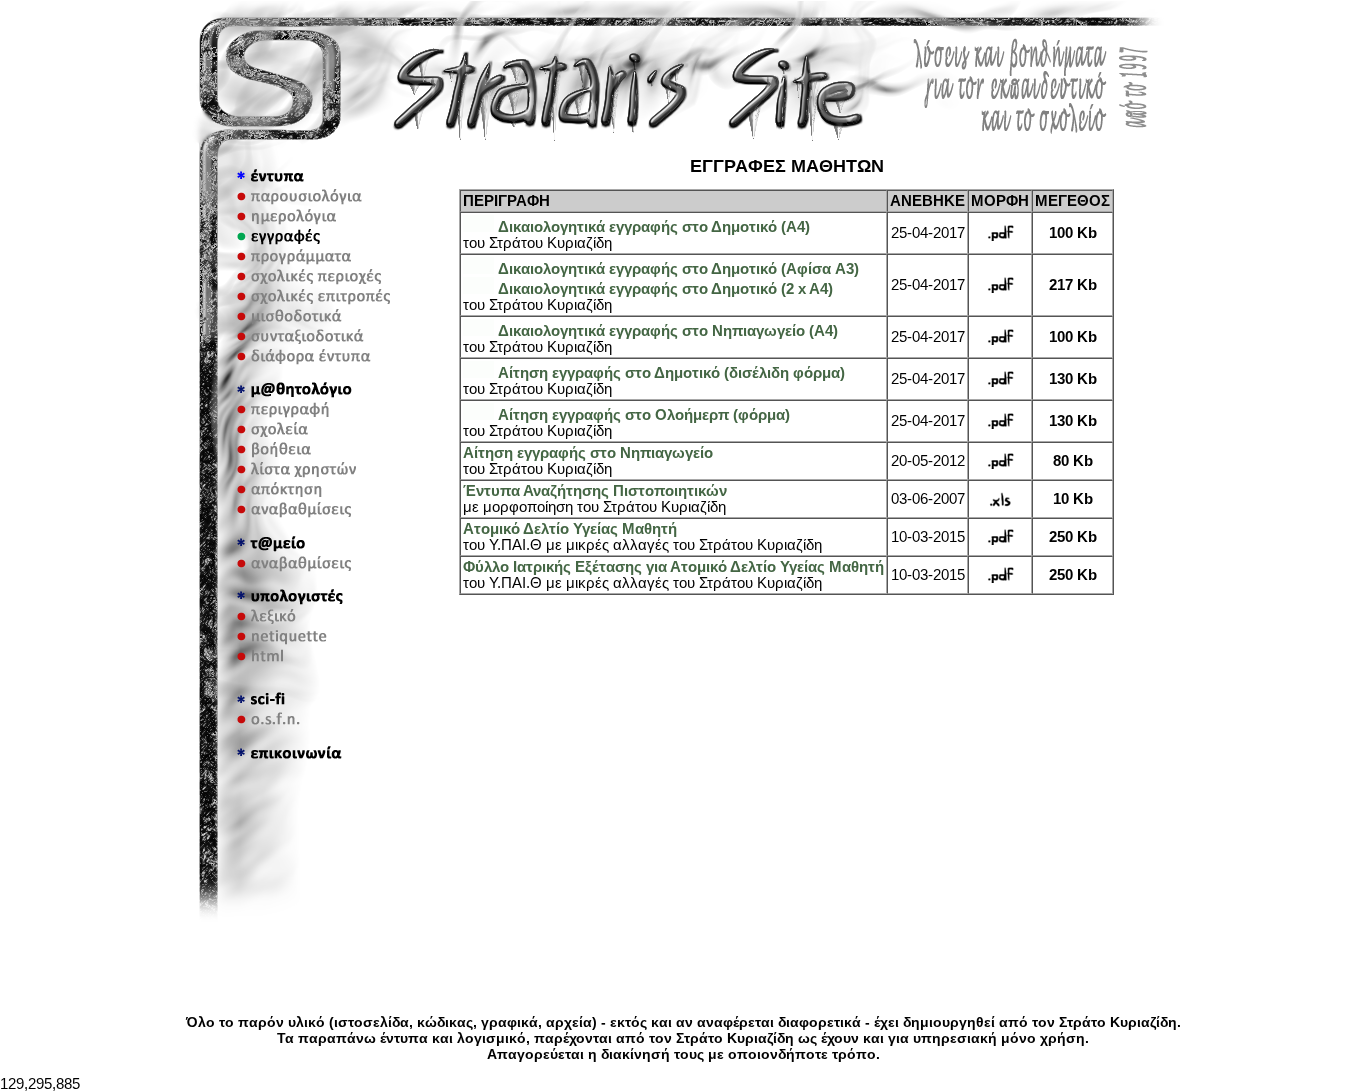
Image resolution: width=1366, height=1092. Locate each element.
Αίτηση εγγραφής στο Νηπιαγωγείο (588, 453)
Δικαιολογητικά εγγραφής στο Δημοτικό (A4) (654, 227)
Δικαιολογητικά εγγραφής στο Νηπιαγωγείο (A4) (668, 331)
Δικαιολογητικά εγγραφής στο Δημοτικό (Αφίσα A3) (678, 269)
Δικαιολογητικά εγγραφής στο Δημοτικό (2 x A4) (665, 289)
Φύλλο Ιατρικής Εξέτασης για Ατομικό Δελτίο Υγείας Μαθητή (673, 567)
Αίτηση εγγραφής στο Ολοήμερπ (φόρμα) (644, 415)
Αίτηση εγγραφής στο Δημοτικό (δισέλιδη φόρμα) (671, 373)
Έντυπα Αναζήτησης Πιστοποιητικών (595, 491)
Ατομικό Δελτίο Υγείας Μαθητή (570, 529)
